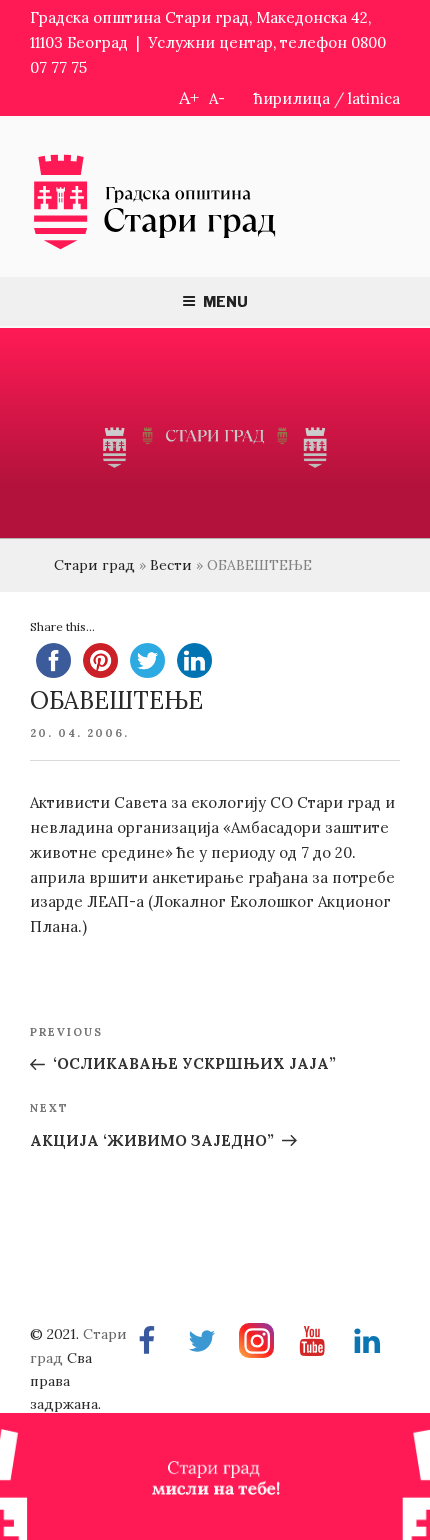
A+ (189, 97)
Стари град (94, 565)
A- (217, 98)
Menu (225, 301)
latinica (374, 98)
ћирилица (292, 98)
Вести (171, 565)
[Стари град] (155, 247)
